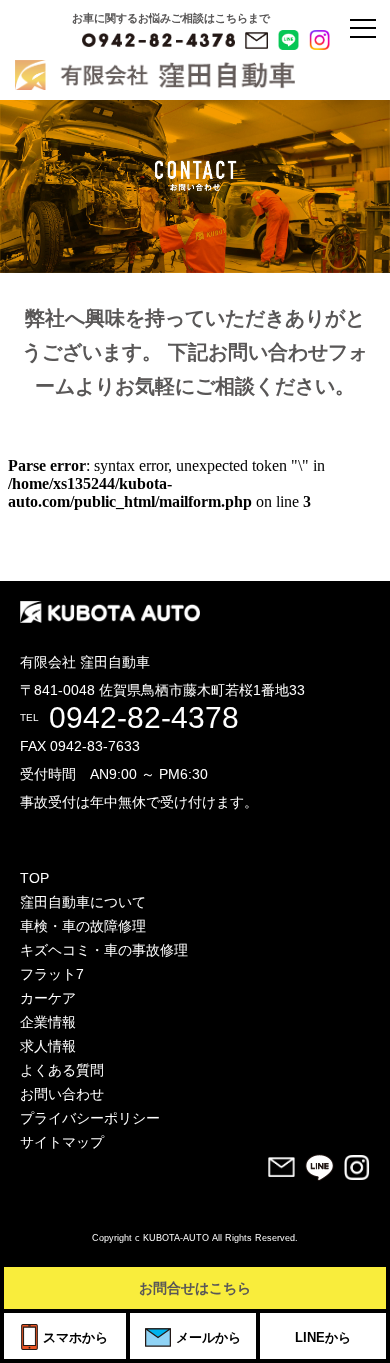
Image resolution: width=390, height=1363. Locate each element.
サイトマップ (62, 1142)
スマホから (75, 1337)
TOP (34, 878)
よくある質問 (62, 1070)
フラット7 (52, 974)
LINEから (323, 1337)
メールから (208, 1337)
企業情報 (48, 1022)
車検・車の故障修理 (83, 926)
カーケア (48, 998)
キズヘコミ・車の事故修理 (104, 950)
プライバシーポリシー (90, 1118)
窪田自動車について (83, 902)
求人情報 (48, 1046)
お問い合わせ (62, 1094)
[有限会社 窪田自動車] (60, 45)
